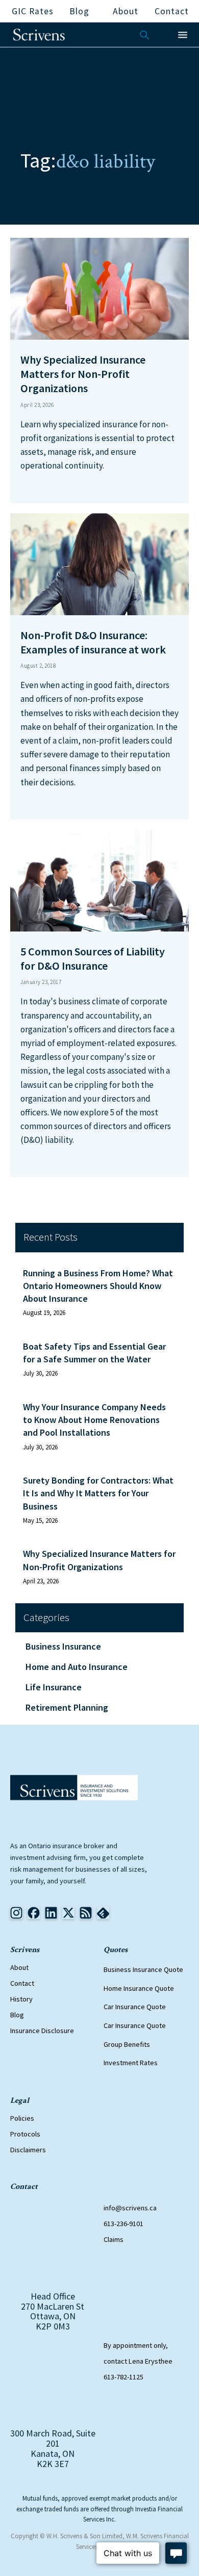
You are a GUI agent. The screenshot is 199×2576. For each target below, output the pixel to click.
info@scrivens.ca (130, 2208)
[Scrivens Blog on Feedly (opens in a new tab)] (86, 1913)
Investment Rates (131, 2063)
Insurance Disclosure (42, 2031)
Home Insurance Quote (139, 1988)
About (19, 1967)
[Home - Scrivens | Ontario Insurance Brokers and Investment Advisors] (74, 1788)
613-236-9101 (123, 2224)
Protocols (25, 2134)
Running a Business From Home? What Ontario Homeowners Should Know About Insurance (98, 1286)
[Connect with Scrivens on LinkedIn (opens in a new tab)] (51, 1913)
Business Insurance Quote (143, 1969)
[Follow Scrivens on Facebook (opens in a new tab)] (34, 1913)
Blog (17, 2015)
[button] (183, 35)
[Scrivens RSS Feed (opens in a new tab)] (103, 1913)
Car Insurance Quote (135, 2007)
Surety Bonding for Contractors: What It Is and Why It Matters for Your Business (98, 1493)
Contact (22, 1983)
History (21, 1999)
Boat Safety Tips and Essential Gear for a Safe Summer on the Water (94, 1353)
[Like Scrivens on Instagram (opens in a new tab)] (16, 1913)
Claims (114, 2239)
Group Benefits (127, 2044)
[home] (39, 35)
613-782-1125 (123, 2377)
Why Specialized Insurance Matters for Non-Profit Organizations (99, 1560)
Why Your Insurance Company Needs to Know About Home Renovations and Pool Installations (94, 1420)
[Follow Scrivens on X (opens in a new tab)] (68, 1913)
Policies (22, 2118)
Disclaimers (28, 2150)
